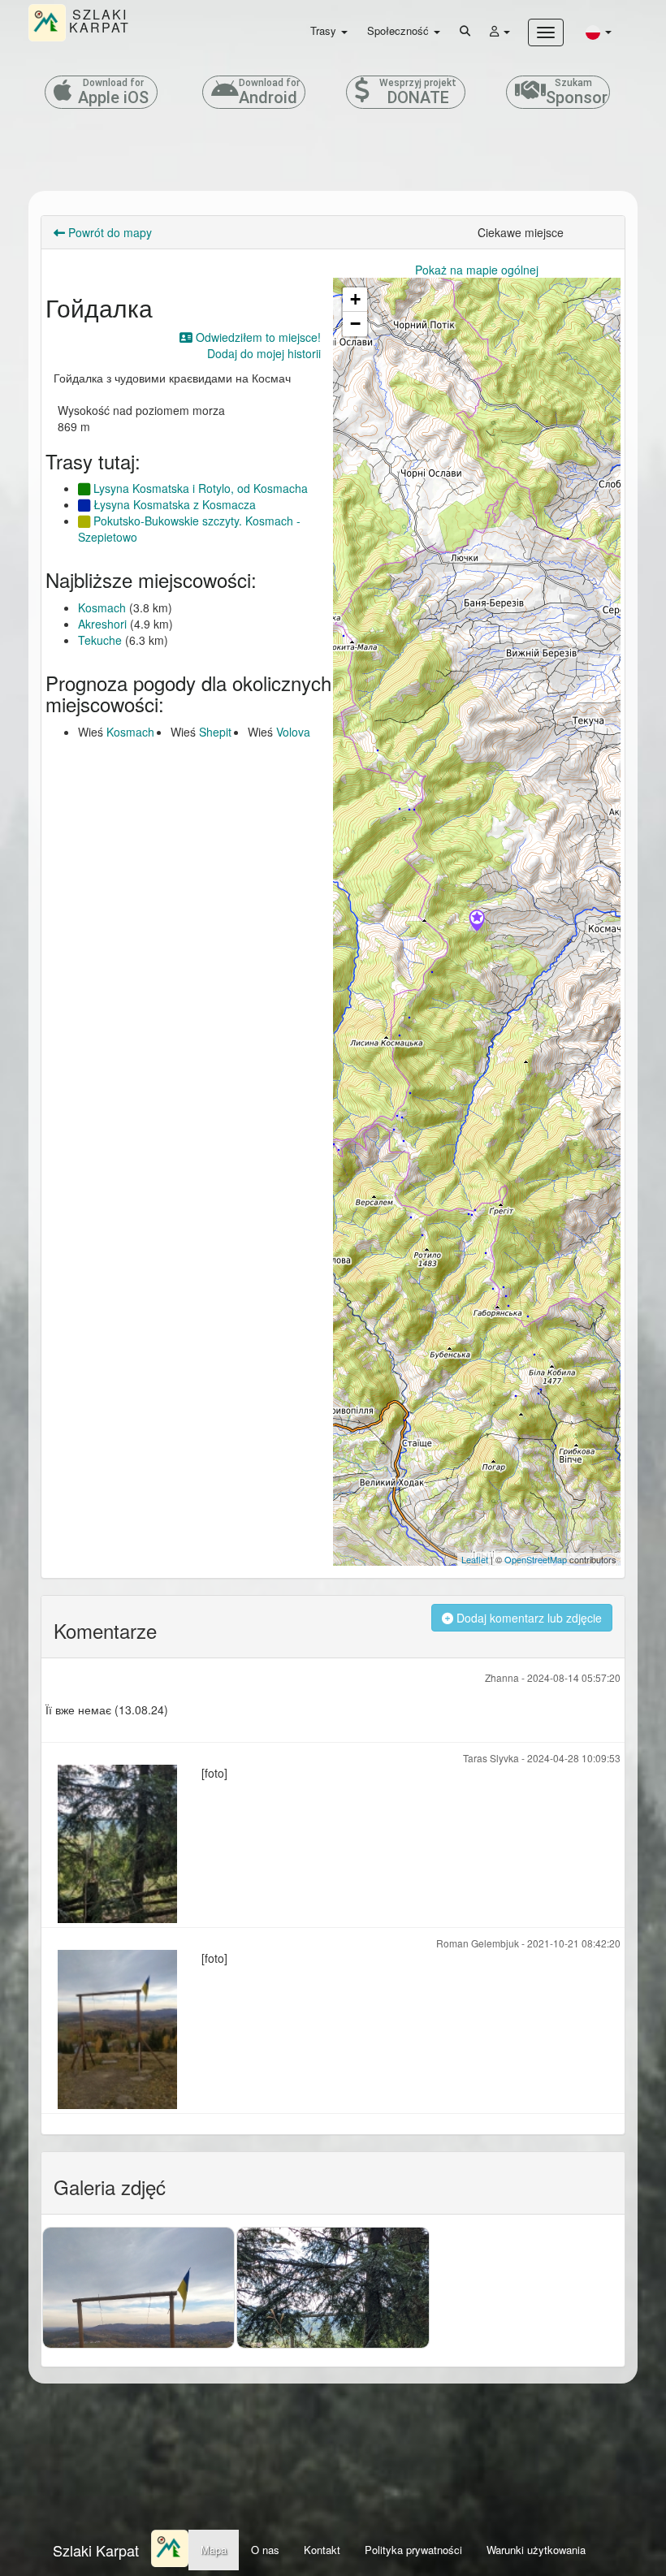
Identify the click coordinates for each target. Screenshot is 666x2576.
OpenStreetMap (536, 1559)
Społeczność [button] (400, 30)
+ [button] (355, 299)
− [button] (355, 324)
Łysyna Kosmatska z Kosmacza (173, 504)
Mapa (214, 2550)
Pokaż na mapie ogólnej (477, 270)
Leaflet (475, 1559)
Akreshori (102, 624)
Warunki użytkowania (536, 2550)
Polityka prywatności (413, 2550)
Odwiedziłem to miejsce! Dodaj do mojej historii (257, 345)
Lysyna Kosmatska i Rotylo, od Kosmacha (199, 488)
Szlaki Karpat (96, 2550)
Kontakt (322, 2550)
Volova (293, 732)
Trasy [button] (325, 30)
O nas (265, 2550)
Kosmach (102, 607)
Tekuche (100, 640)
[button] (599, 31)
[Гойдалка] (477, 922)
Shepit (215, 732)
